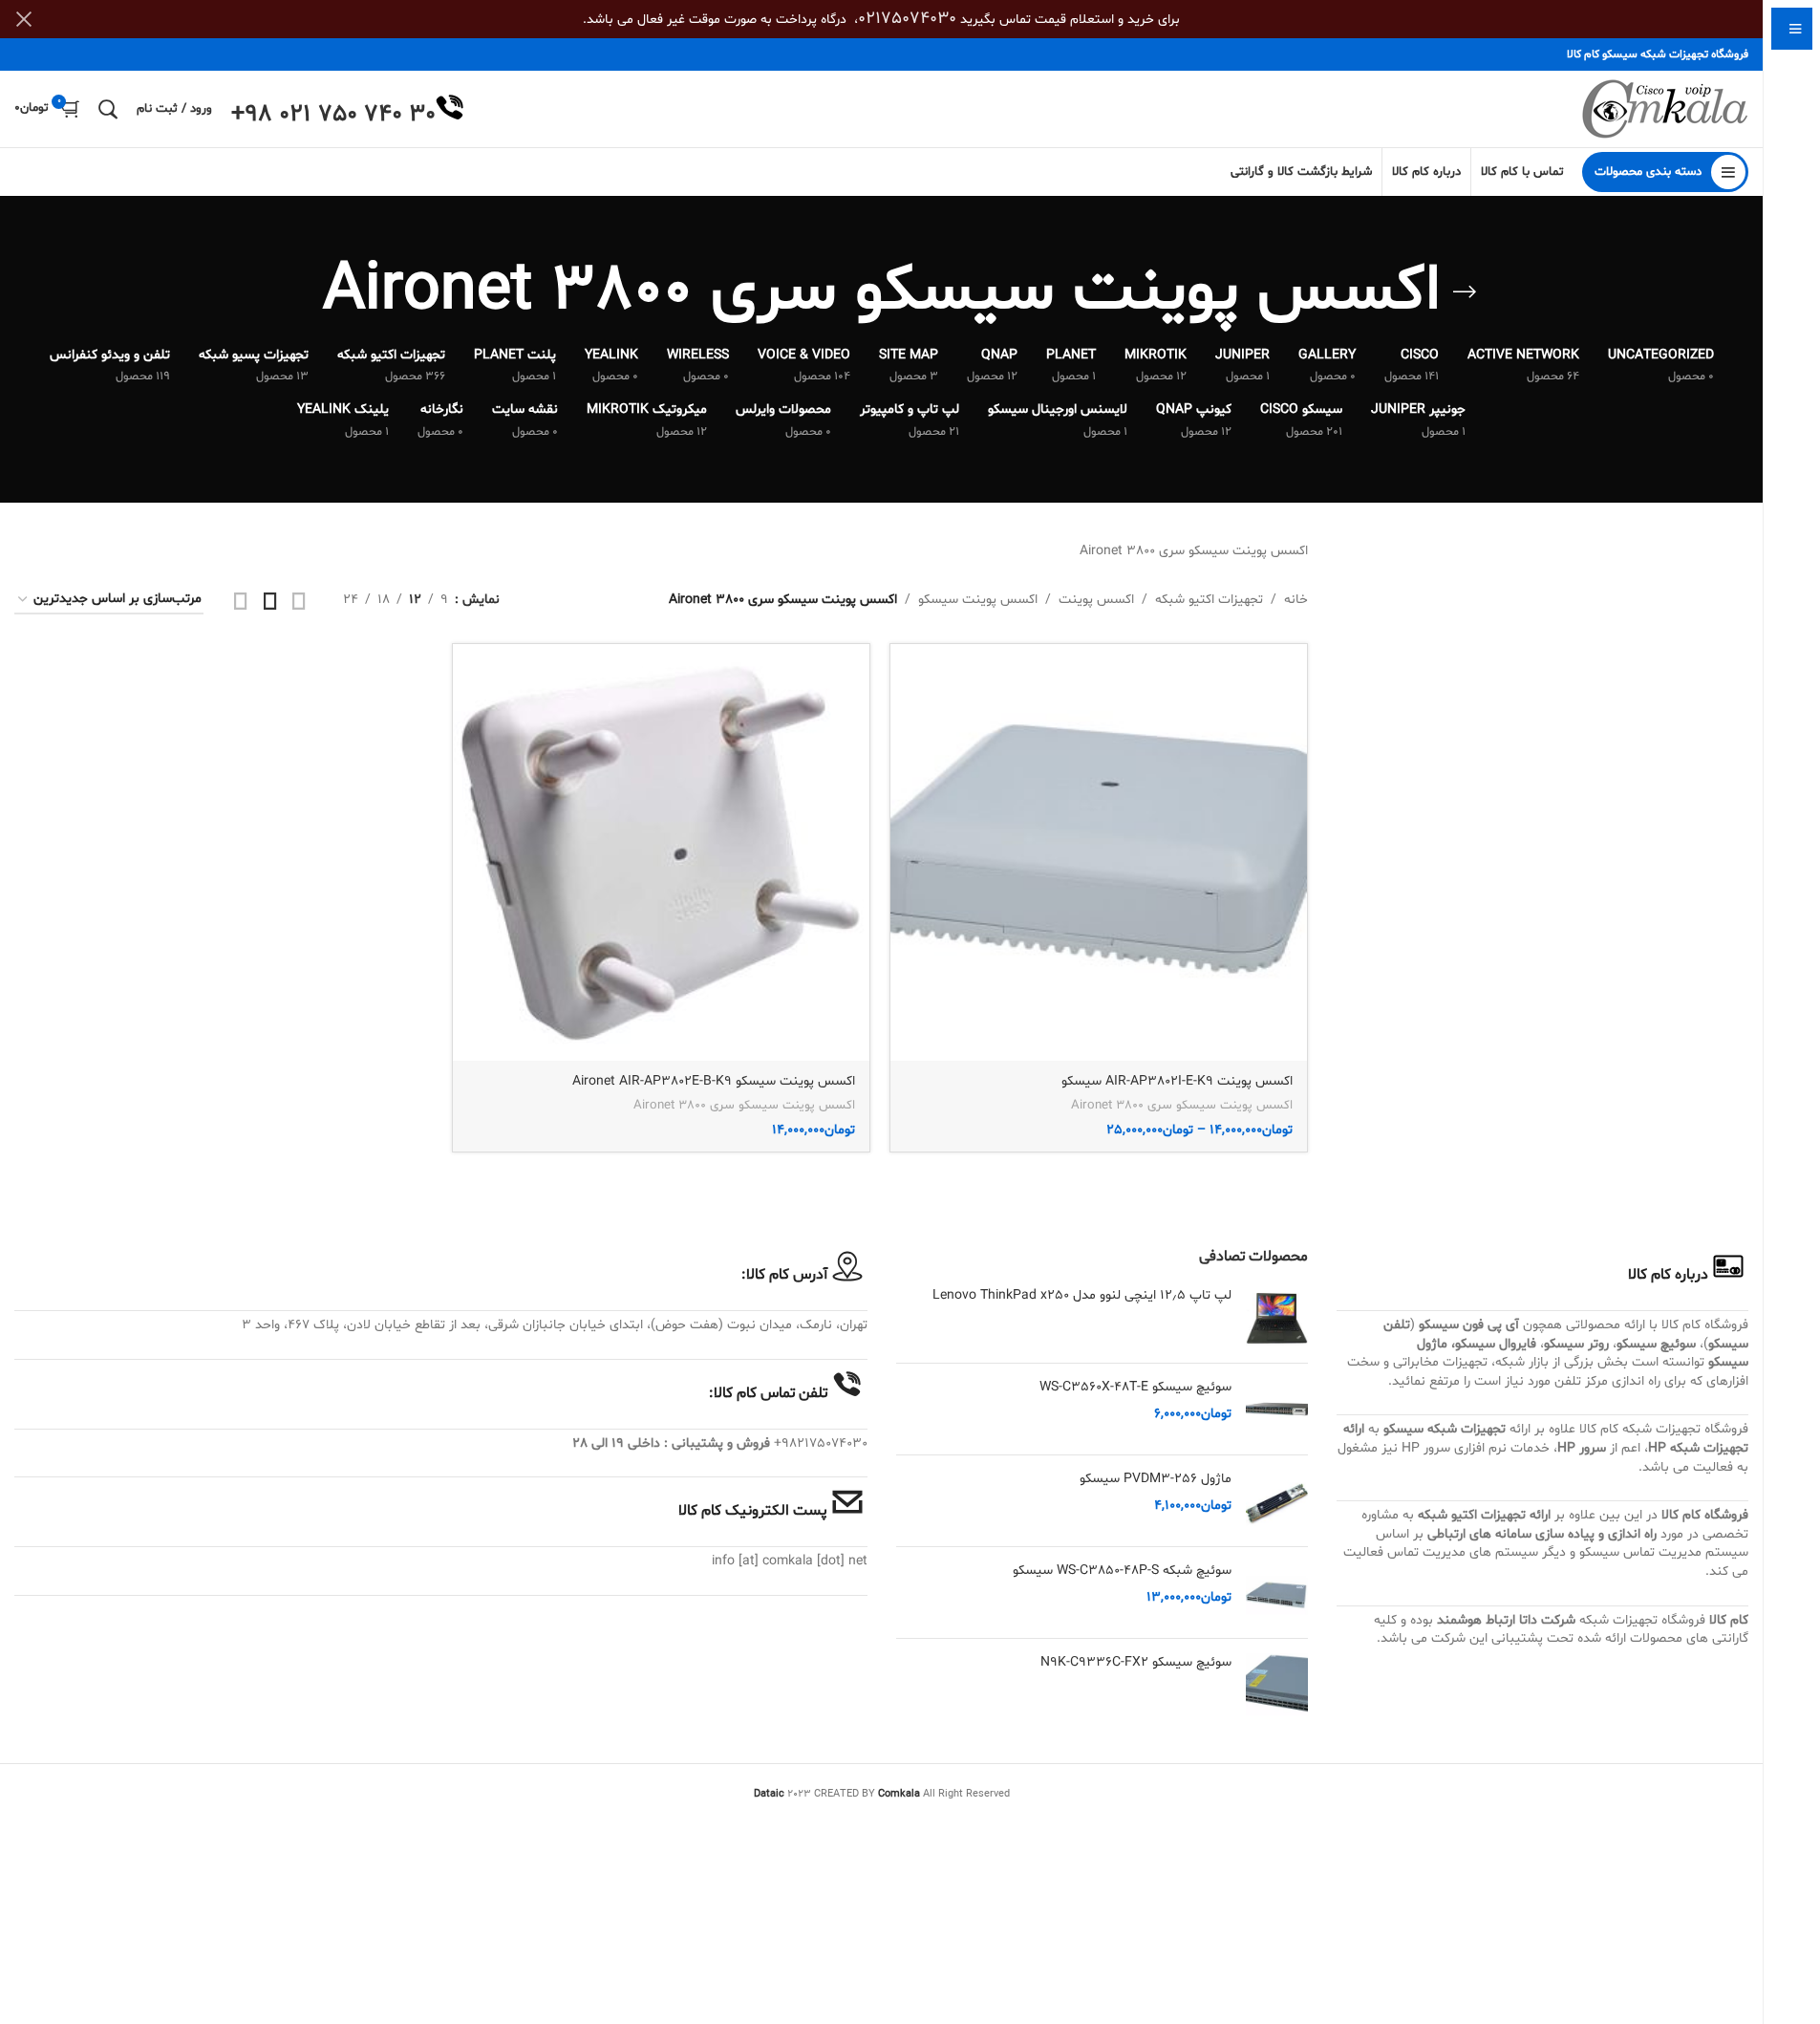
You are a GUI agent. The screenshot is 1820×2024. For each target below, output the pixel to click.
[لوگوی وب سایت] (1665, 109)
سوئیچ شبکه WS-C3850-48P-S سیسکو (1122, 1571)
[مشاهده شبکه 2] (299, 601)
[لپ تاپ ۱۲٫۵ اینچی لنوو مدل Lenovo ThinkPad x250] (1277, 1317)
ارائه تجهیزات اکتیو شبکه (1484, 1515)
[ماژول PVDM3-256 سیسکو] (1277, 1501)
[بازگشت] (1465, 292)
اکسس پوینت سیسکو (978, 600)
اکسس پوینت (1096, 600)
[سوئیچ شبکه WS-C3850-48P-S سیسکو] (1277, 1593)
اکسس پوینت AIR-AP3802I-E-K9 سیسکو (1177, 1081)
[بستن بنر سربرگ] (24, 19)
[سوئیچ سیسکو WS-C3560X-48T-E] (1277, 1409)
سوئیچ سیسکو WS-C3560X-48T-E (1135, 1387)
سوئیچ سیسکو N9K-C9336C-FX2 (1136, 1662)
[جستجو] (108, 109)
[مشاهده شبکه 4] (241, 601)
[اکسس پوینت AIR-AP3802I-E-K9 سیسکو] (1099, 852)
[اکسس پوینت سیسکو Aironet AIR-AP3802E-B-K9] (661, 852)
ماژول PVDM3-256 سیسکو (1156, 1479)
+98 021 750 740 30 (333, 115)
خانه (1296, 600)
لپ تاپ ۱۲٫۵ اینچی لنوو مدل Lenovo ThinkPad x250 (1082, 1295)
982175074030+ (821, 1443)
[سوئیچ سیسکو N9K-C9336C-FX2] (1277, 1684)
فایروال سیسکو (1496, 1344)
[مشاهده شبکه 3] (270, 601)
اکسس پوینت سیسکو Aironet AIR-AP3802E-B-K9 (714, 1081)
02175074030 (907, 19)
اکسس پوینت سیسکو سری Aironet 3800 (1182, 1106)
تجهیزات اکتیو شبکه (1209, 600)
